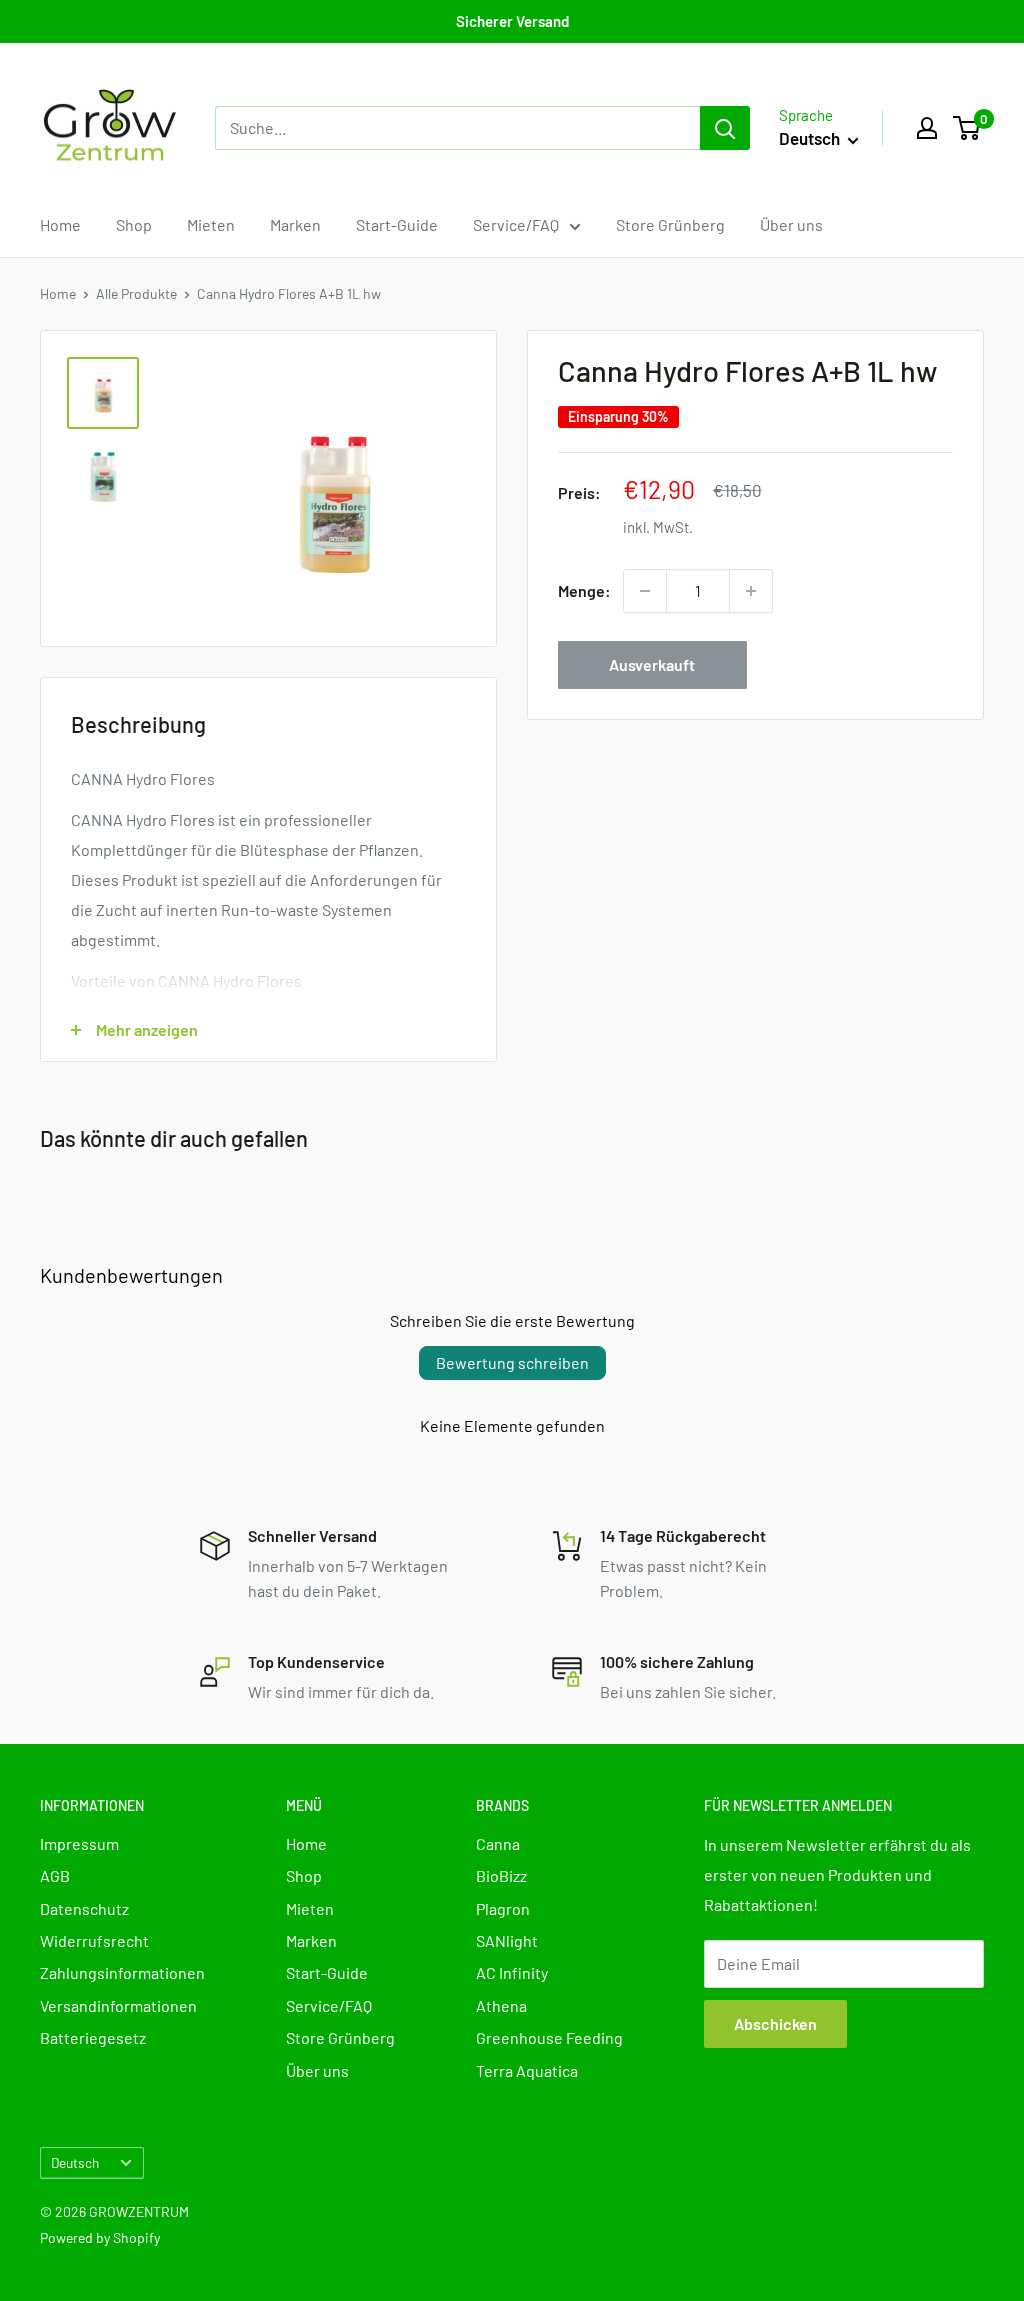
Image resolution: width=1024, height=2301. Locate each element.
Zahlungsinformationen (122, 1972)
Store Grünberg (670, 224)
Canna (498, 1843)
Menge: (584, 590)
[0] (967, 128)
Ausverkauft (652, 664)
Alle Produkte (136, 293)
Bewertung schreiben (512, 1362)
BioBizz (501, 1875)
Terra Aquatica (527, 2070)
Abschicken (775, 2023)
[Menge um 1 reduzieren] (645, 591)
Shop (134, 224)
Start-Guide (397, 224)
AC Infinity (512, 1972)
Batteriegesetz (93, 2037)
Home (60, 224)
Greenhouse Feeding (549, 2037)
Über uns (791, 224)
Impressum (79, 1843)
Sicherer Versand (512, 21)
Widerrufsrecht (94, 1940)
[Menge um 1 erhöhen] (751, 591)
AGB (55, 1875)
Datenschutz (84, 1908)
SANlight (507, 1940)
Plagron (503, 1908)
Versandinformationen (118, 2005)
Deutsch (75, 2162)
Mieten (211, 224)
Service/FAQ (516, 224)
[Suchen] (725, 128)
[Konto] (927, 128)
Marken (295, 224)
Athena (501, 2005)
